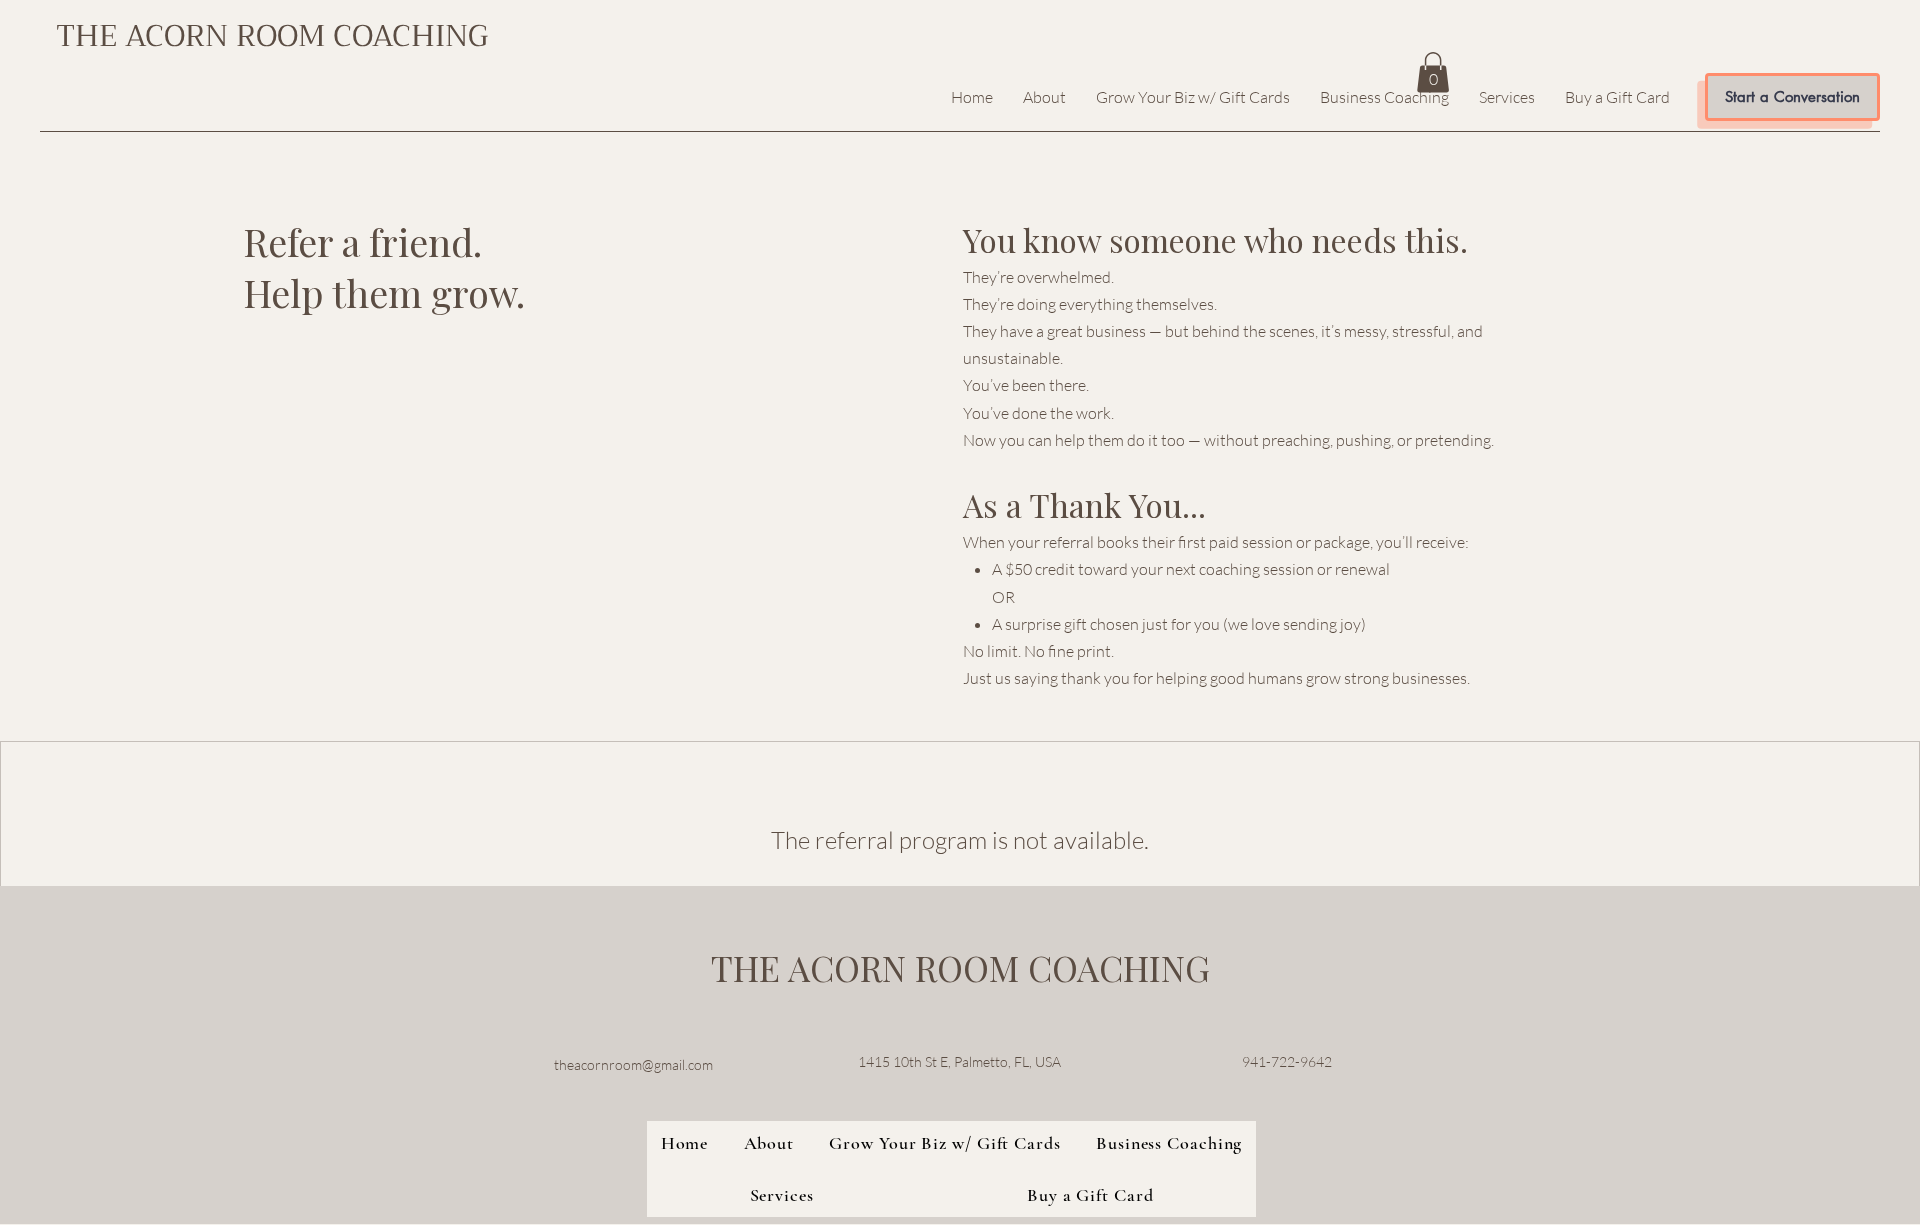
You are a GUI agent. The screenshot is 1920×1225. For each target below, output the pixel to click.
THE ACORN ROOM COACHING (272, 36)
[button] (1433, 72)
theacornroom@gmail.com (633, 1064)
